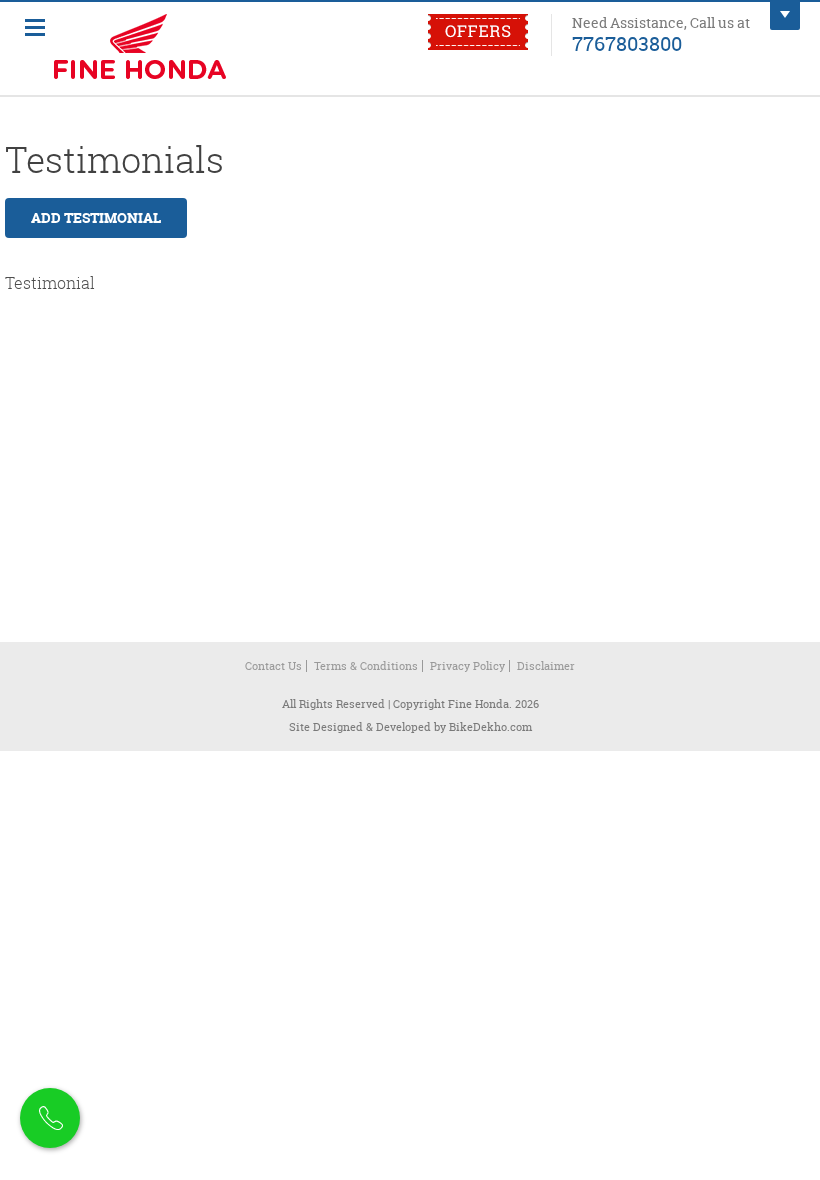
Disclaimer (546, 666)
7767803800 (627, 43)
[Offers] (478, 45)
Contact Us (273, 666)
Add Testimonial (96, 217)
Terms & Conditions (366, 666)
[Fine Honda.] (175, 49)
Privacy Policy (467, 666)
